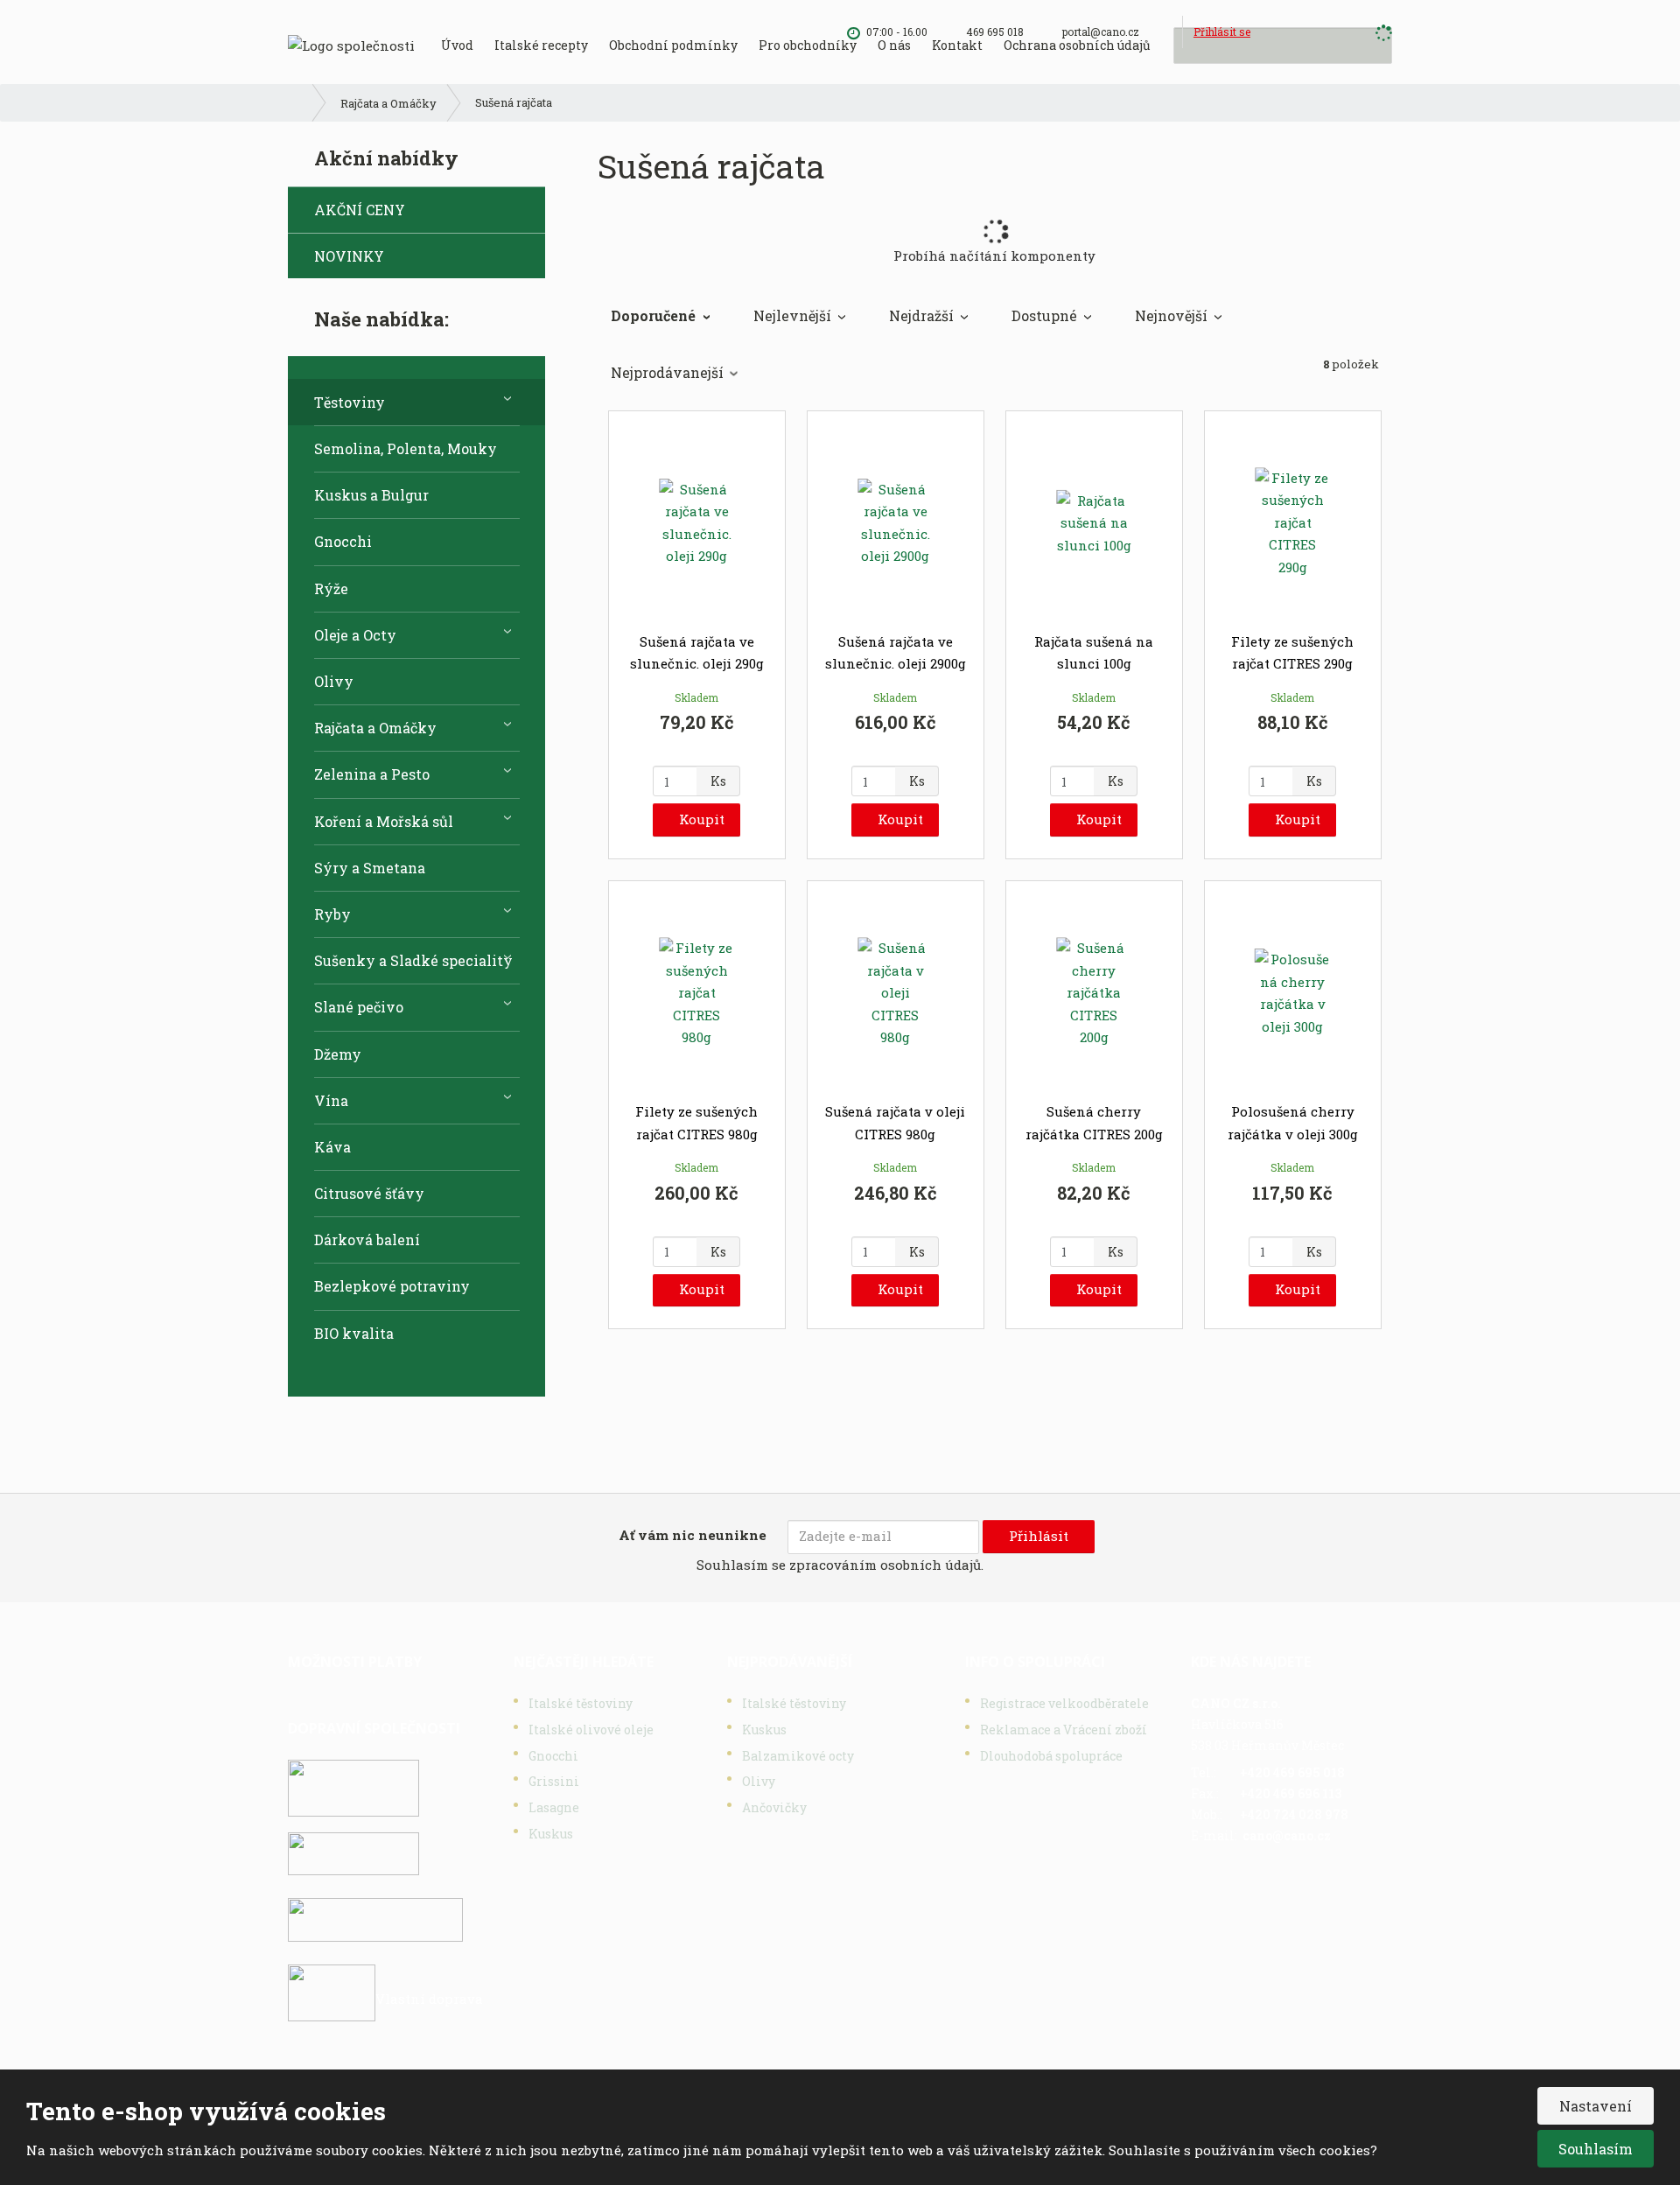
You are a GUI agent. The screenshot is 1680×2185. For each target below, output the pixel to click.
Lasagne (554, 1807)
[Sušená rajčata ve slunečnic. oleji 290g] (697, 523)
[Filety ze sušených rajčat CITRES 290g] (1293, 523)
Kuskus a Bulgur (371, 495)
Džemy (338, 1054)
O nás (894, 45)
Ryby (332, 914)
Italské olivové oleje (591, 1730)
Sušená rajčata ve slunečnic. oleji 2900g (896, 653)
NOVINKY (349, 256)
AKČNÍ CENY (360, 210)
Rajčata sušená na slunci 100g (1094, 653)
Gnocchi (343, 541)
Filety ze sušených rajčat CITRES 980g (696, 1123)
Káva (332, 1147)
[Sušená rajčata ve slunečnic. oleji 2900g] (896, 523)
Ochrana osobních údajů (1077, 45)
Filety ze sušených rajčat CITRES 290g (1292, 653)
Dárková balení (367, 1240)
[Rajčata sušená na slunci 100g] (1094, 523)
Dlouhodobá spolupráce (1051, 1756)
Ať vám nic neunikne (693, 1535)
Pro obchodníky (808, 45)
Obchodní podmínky (673, 45)
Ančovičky (774, 1807)
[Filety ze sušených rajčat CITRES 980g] (697, 993)
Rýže (331, 588)
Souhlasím (1596, 2149)
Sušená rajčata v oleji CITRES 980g (895, 1123)
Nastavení (1596, 2106)
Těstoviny (350, 402)
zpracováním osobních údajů (885, 1565)
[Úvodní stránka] (351, 44)
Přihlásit (1039, 1536)
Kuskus (551, 1834)
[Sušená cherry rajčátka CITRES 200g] (1094, 993)
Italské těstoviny (581, 1703)
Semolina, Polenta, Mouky (406, 448)
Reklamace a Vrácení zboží (1064, 1730)
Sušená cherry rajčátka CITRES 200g (1094, 1123)
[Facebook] (1166, 32)
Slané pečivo (359, 1007)
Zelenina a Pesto (372, 774)
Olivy (334, 681)
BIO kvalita (354, 1333)
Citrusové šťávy (369, 1193)
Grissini (554, 1781)
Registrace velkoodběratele (1064, 1703)
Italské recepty (541, 45)
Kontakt (957, 45)
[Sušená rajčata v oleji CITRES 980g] (896, 993)
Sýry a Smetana (370, 868)
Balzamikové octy (798, 1756)
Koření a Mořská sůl (384, 821)
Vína (331, 1100)
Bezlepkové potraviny (392, 1286)
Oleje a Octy (355, 635)
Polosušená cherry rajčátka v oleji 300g (1293, 1123)
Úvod (457, 45)
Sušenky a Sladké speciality (413, 960)
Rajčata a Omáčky (375, 728)
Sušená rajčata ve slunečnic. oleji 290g (697, 653)
